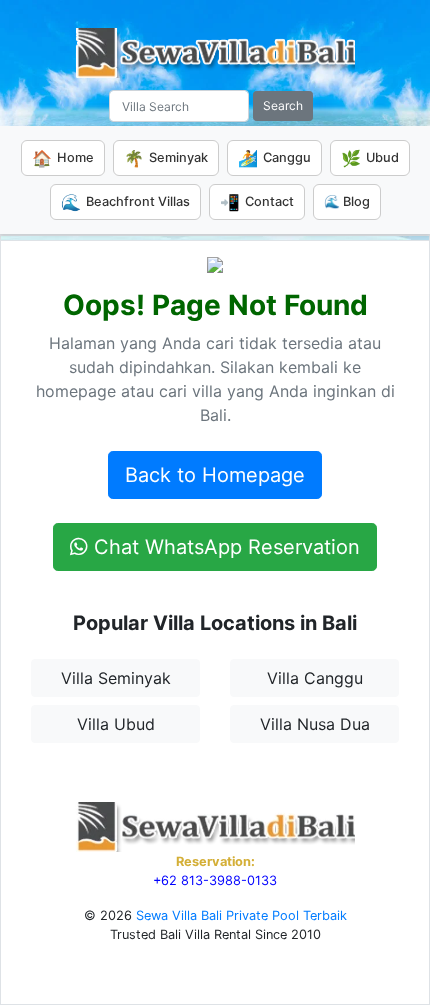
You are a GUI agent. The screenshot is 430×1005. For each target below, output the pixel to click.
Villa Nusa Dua (315, 724)
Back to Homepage (215, 475)
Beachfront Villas (125, 202)
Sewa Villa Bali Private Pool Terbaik (241, 915)
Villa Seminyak (116, 678)
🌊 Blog (347, 201)
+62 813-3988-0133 (215, 880)
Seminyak (166, 158)
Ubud (370, 158)
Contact (257, 202)
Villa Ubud (116, 724)
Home (63, 158)
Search (283, 105)
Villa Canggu (315, 678)
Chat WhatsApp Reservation (224, 547)
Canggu (274, 158)
